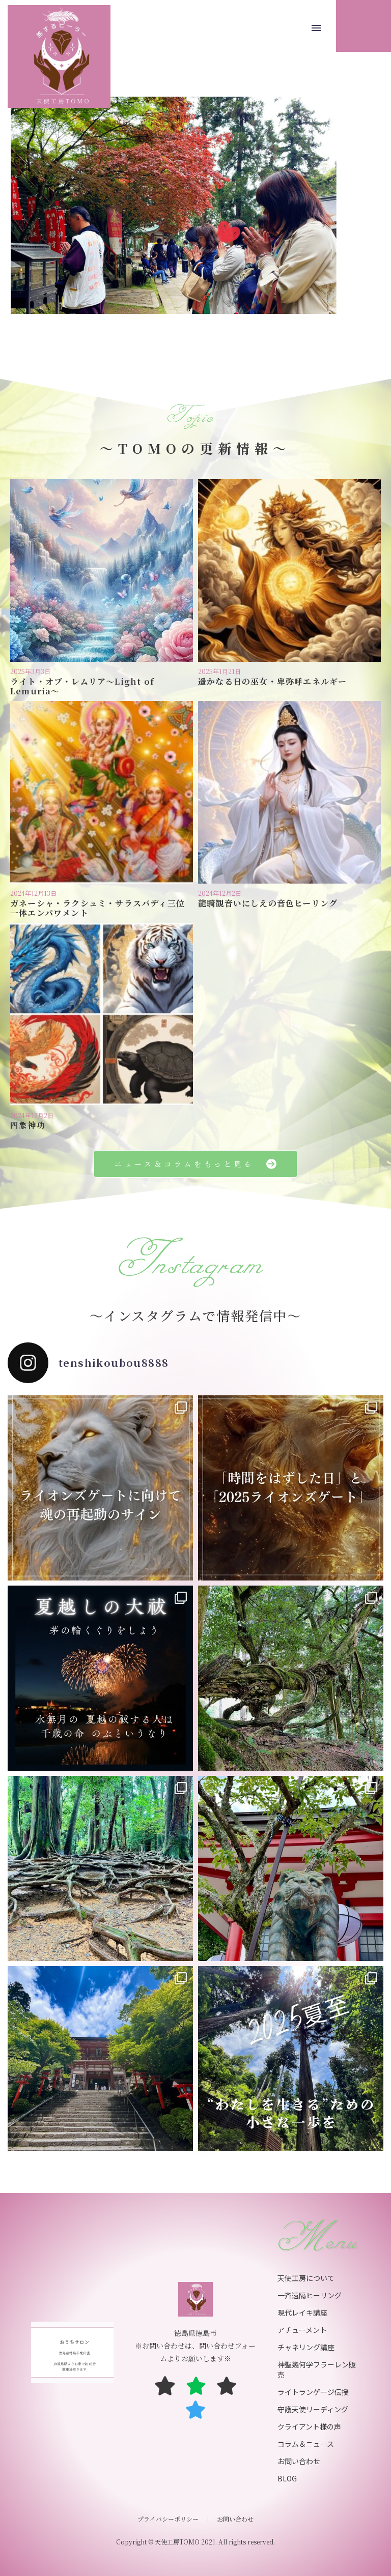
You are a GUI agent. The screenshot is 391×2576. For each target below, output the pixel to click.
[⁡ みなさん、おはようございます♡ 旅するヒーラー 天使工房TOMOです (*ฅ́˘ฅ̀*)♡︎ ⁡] (100, 1488)
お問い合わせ (235, 2519)
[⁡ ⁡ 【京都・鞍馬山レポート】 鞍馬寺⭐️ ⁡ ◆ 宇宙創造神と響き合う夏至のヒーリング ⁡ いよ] (291, 1868)
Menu (316, 28)
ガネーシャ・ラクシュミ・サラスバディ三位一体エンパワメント (97, 908)
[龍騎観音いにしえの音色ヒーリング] (289, 792)
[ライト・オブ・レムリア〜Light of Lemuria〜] (102, 570)
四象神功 (28, 1125)
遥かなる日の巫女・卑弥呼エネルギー (272, 681)
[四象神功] (102, 1014)
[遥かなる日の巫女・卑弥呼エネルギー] (289, 570)
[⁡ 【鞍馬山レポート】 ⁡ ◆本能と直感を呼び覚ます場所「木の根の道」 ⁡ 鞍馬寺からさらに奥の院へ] (100, 1868)
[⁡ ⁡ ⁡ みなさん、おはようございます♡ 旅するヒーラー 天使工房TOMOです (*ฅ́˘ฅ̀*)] (291, 1488)
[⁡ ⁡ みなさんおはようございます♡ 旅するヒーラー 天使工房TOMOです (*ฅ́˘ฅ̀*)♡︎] (100, 2059)
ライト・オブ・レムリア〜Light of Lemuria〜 (82, 686)
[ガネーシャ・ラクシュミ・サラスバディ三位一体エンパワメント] (102, 792)
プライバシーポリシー (168, 2519)
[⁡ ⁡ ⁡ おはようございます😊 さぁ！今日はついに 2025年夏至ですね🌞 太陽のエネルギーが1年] (291, 2059)
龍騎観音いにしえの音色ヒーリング (268, 903)
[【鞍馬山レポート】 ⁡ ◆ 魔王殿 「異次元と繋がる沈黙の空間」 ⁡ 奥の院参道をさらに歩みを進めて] (291, 1678)
